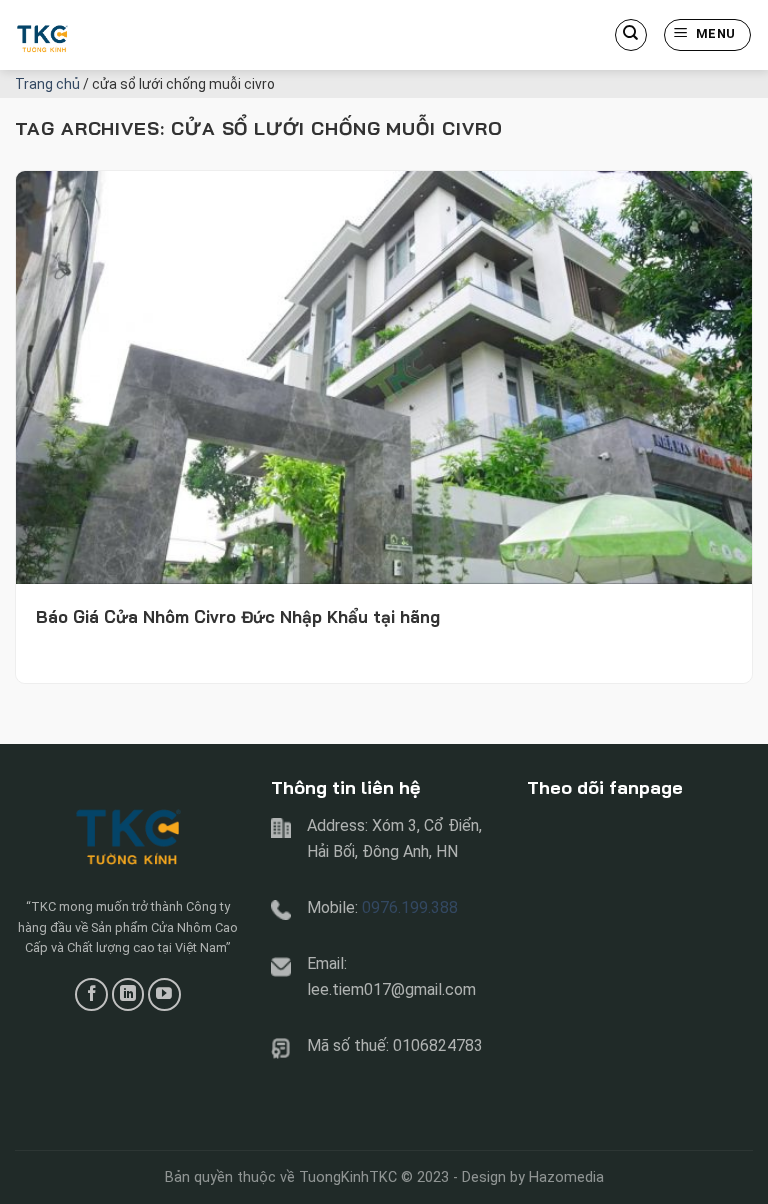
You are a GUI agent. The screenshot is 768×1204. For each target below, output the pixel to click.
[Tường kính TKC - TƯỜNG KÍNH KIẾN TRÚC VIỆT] (115, 35)
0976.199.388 (410, 907)
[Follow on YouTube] (164, 994)
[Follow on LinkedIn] (128, 994)
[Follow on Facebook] (91, 994)
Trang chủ (47, 84)
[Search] (631, 35)
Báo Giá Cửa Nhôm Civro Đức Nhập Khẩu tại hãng (238, 616)
